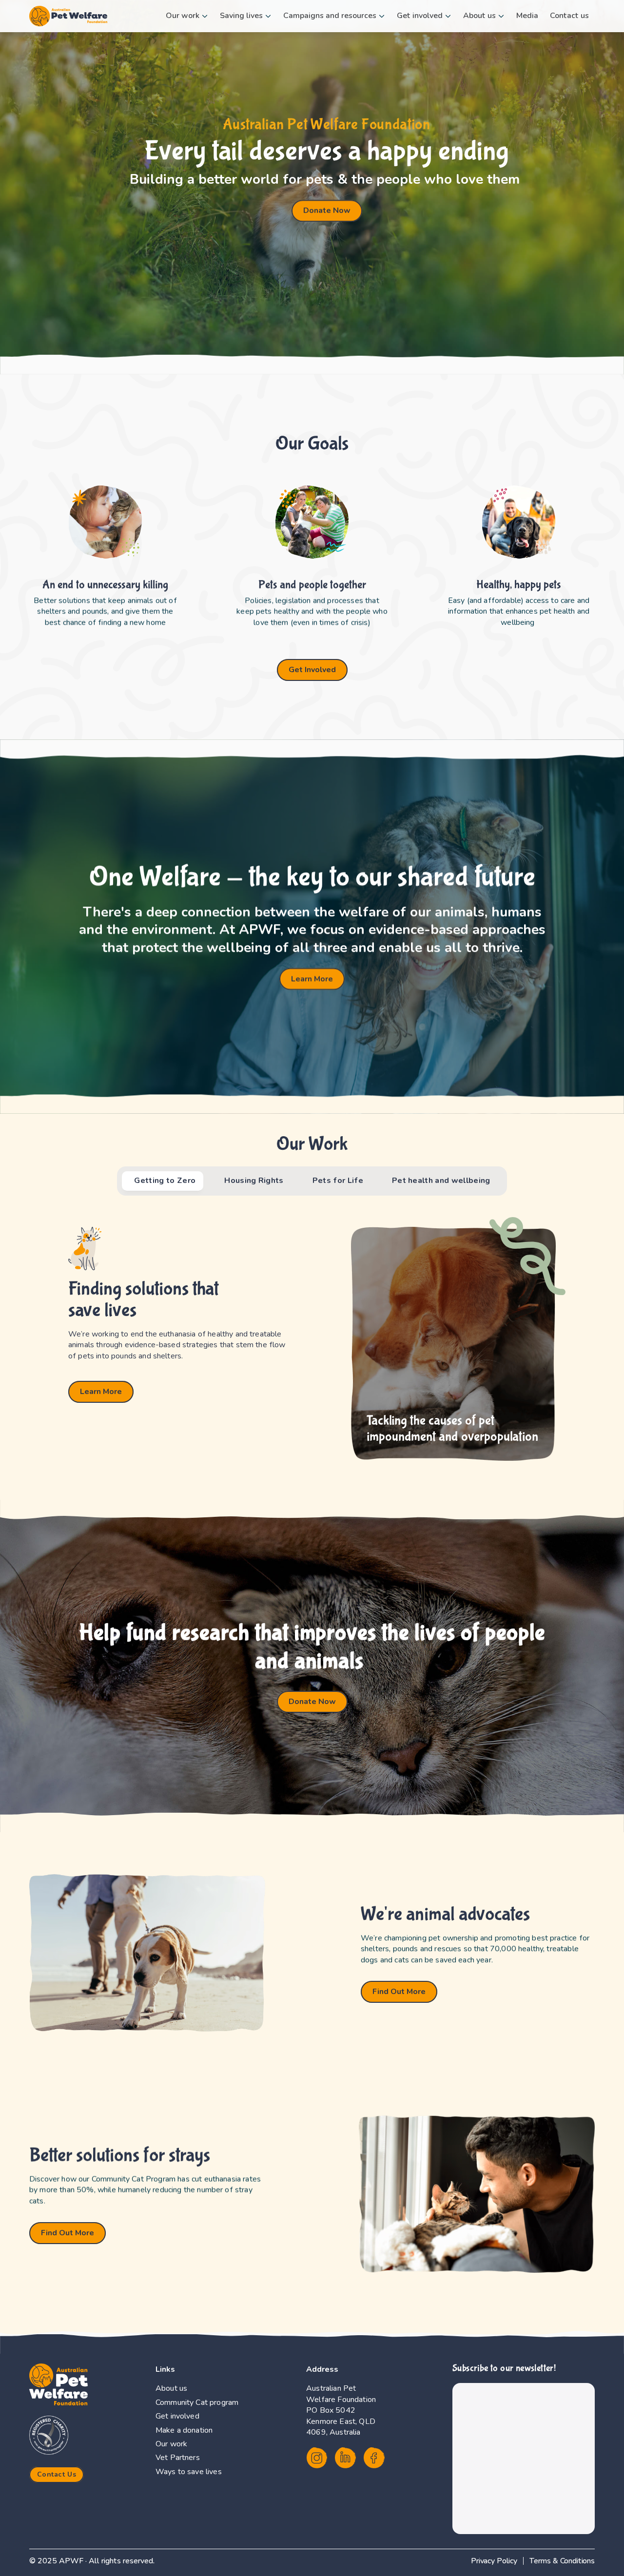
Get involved (177, 2416)
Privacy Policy (494, 2561)
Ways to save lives (189, 2472)
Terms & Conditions (562, 2561)
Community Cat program (197, 2402)
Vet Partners (178, 2458)
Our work (171, 2444)
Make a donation (184, 2430)
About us (171, 2388)
